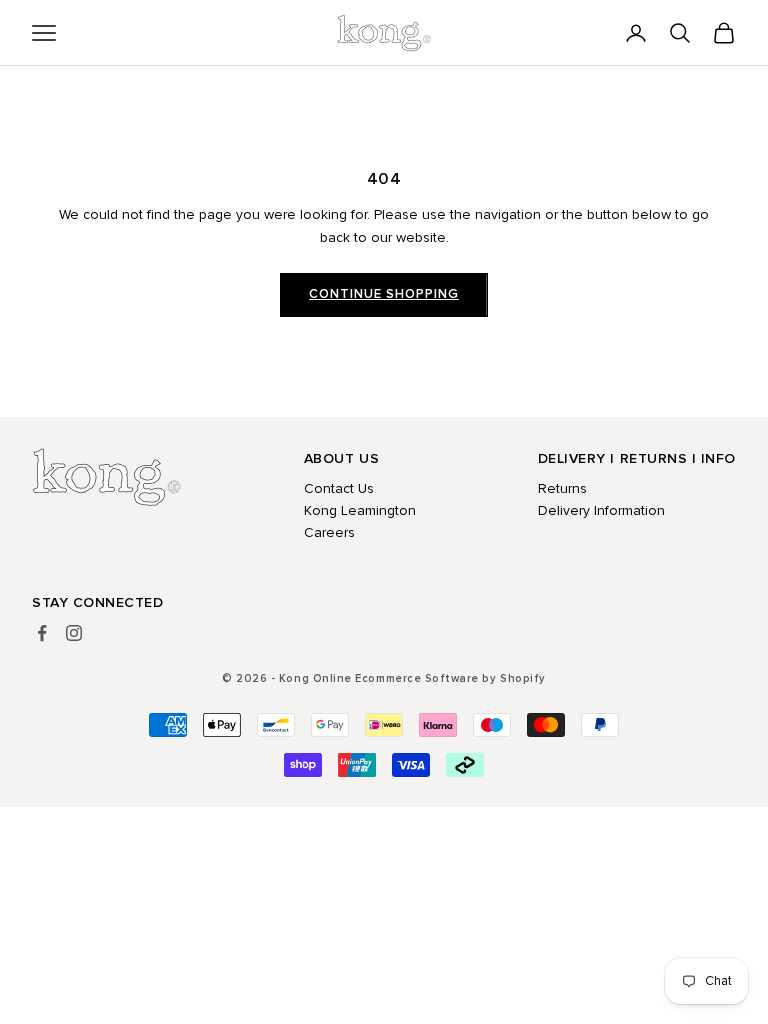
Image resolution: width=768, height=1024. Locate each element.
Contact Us (339, 488)
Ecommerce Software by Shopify (450, 678)
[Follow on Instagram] (74, 633)
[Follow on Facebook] (42, 633)
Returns (562, 488)
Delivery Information (601, 510)
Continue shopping (384, 294)
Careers (329, 532)
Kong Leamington (360, 510)
